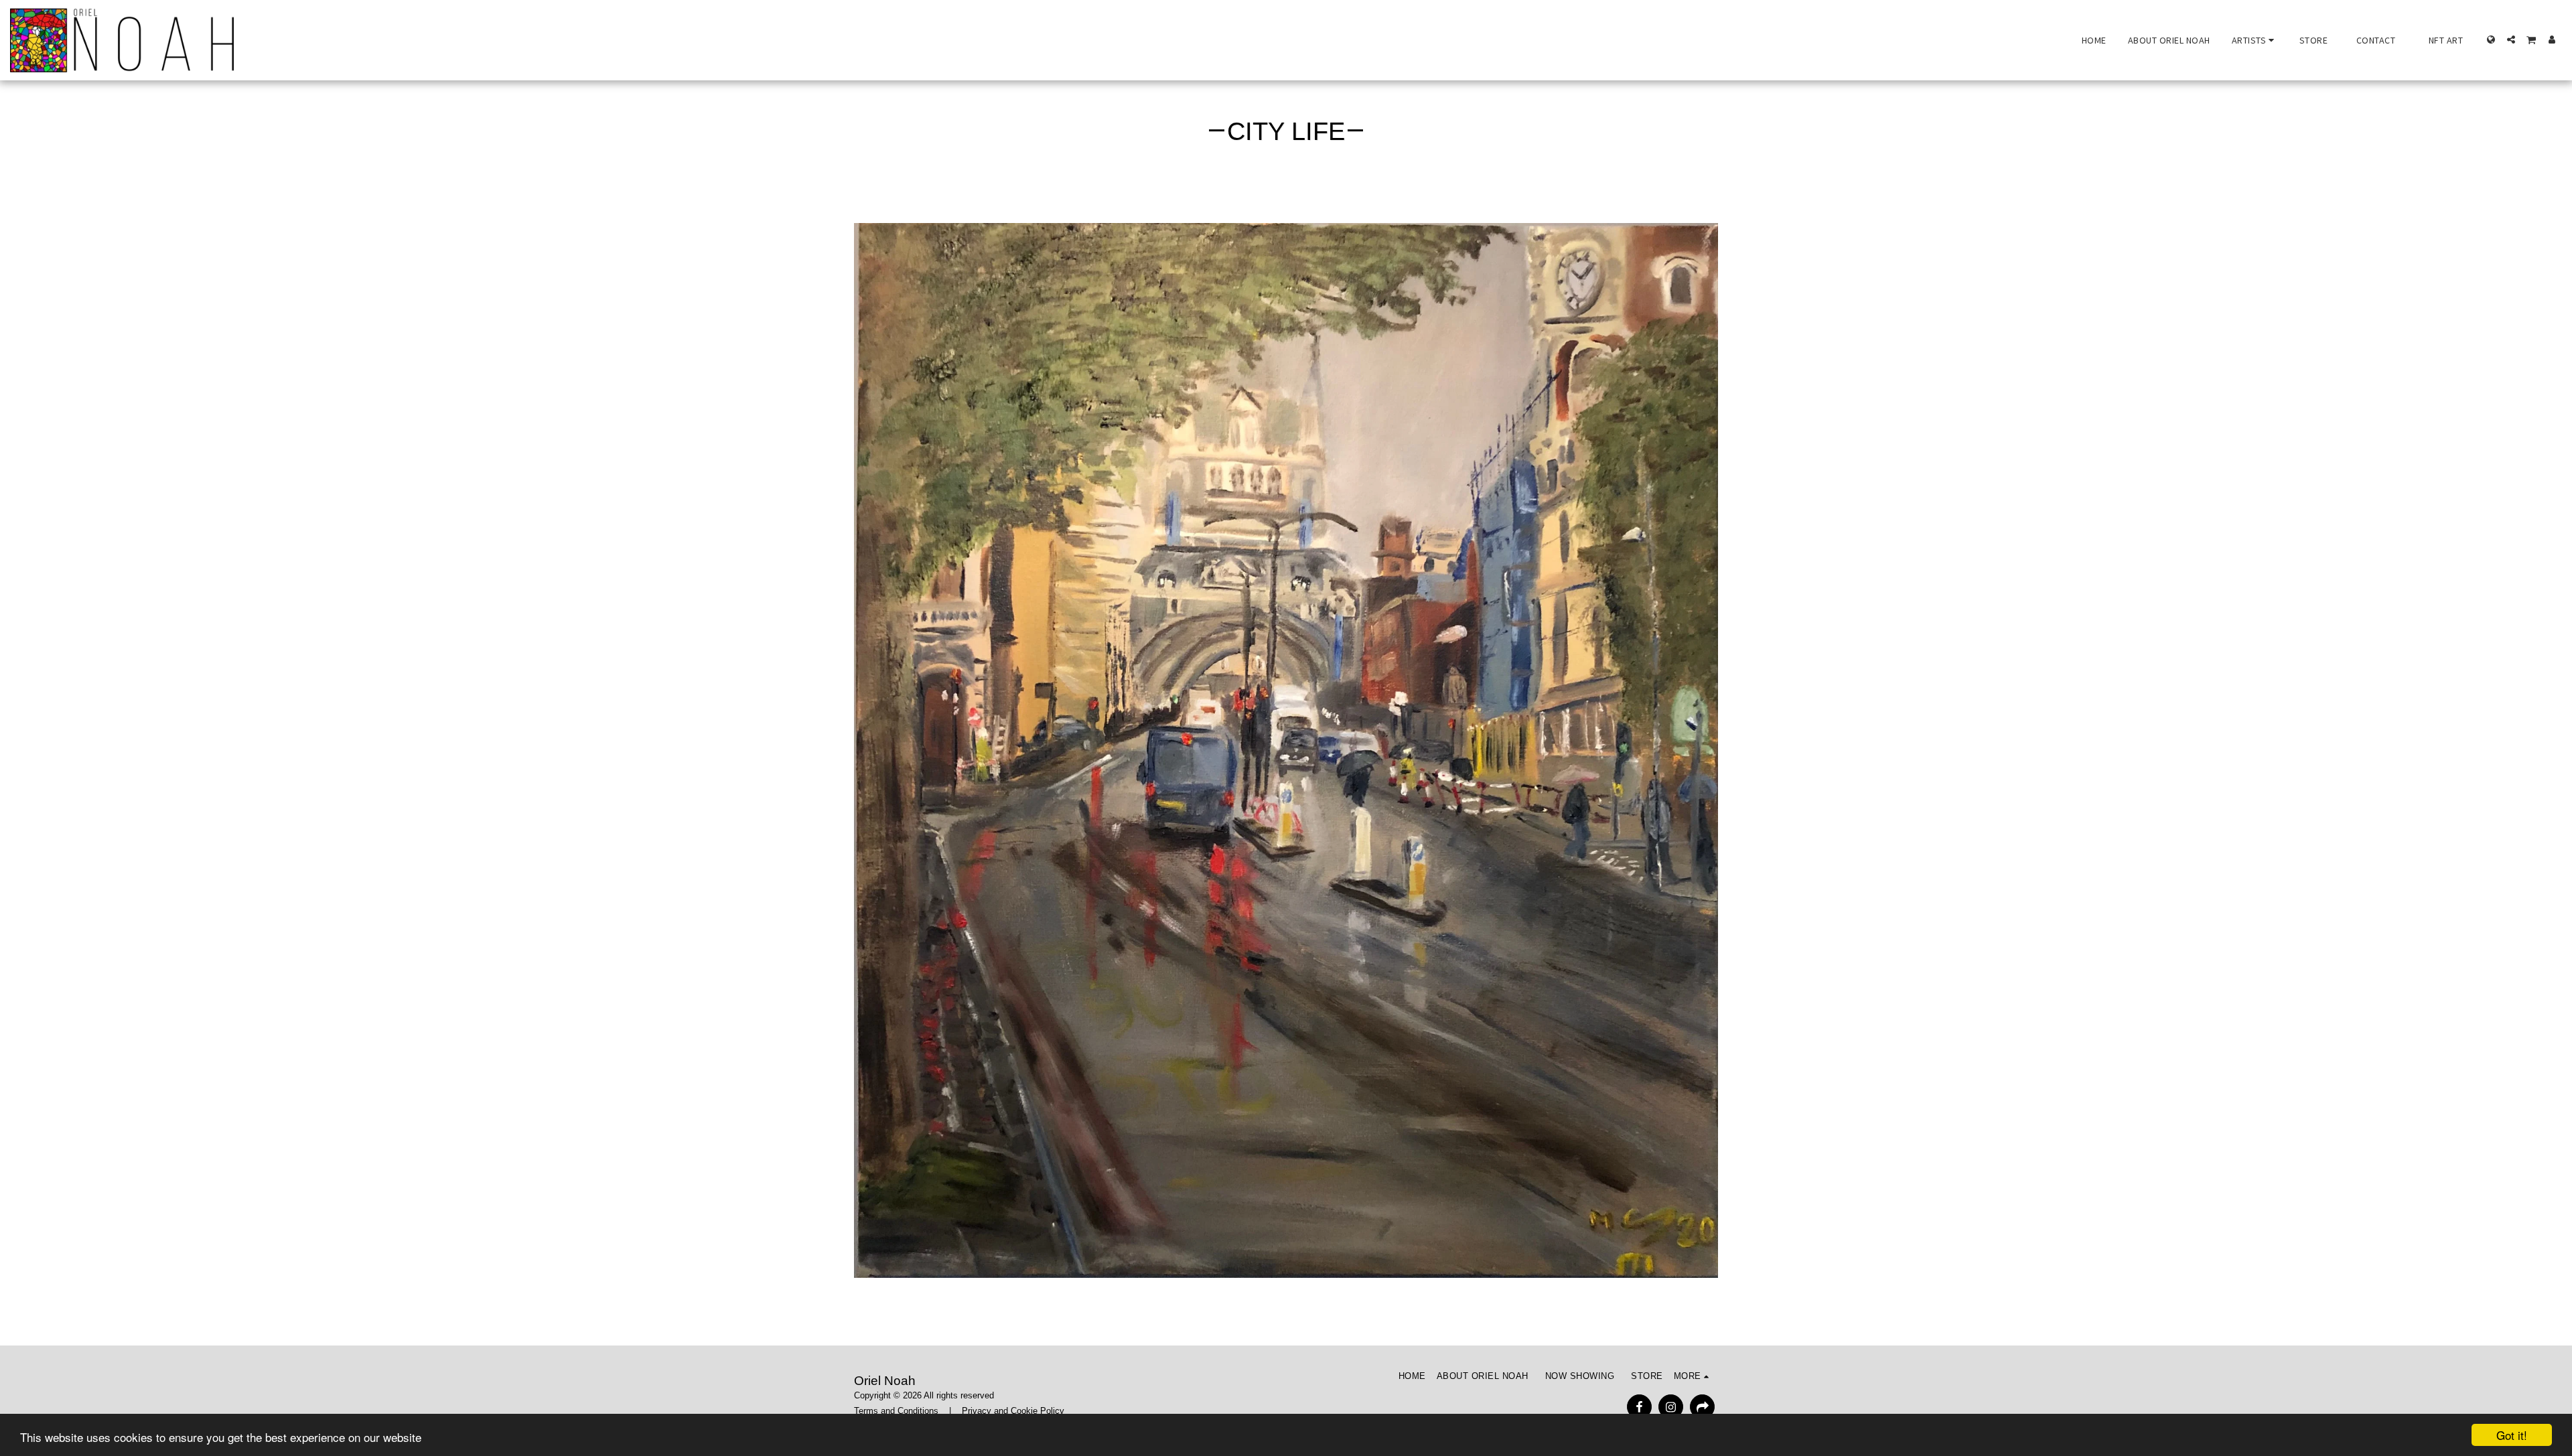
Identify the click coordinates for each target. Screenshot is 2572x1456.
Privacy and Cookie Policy (1013, 1411)
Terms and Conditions (896, 1411)
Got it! (2512, 1435)
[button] (2255, 40)
